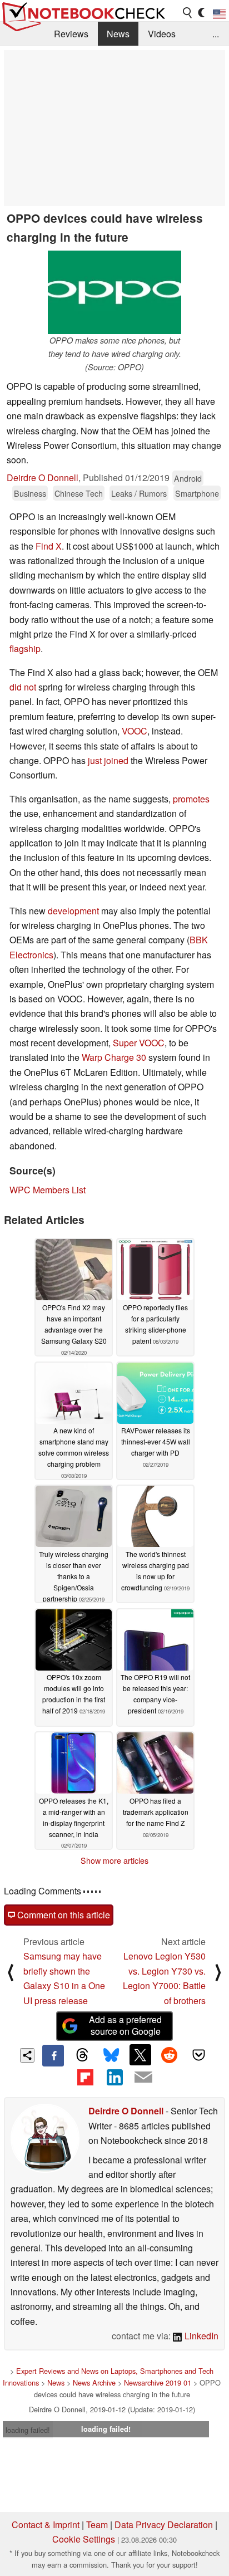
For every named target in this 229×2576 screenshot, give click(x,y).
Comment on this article (63, 1915)
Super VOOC (139, 1043)
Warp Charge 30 (114, 1057)
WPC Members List (48, 1190)
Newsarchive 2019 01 (158, 2382)
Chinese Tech (79, 493)
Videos (162, 34)
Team (97, 2524)
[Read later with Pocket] (198, 2055)
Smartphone (197, 493)
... (216, 34)
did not (23, 687)
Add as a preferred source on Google (125, 2025)
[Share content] (28, 2056)
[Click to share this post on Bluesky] (111, 2055)
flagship (25, 648)
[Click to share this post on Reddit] (170, 2055)
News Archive (94, 2382)
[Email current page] (143, 2078)
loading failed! (28, 2430)
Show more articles (114, 1860)
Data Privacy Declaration (164, 2524)
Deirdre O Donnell (43, 478)
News (118, 34)
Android (188, 478)
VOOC (135, 731)
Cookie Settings (84, 2539)
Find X (49, 546)
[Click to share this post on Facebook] (53, 2055)
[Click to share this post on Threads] (82, 2055)
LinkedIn (200, 2336)
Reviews (71, 34)
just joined (108, 760)
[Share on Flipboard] (85, 2077)
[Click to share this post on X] (140, 2055)
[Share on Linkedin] (114, 2077)
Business (30, 493)
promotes (191, 799)
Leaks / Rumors (139, 493)
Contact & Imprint (46, 2524)
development (73, 911)
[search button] (188, 13)
